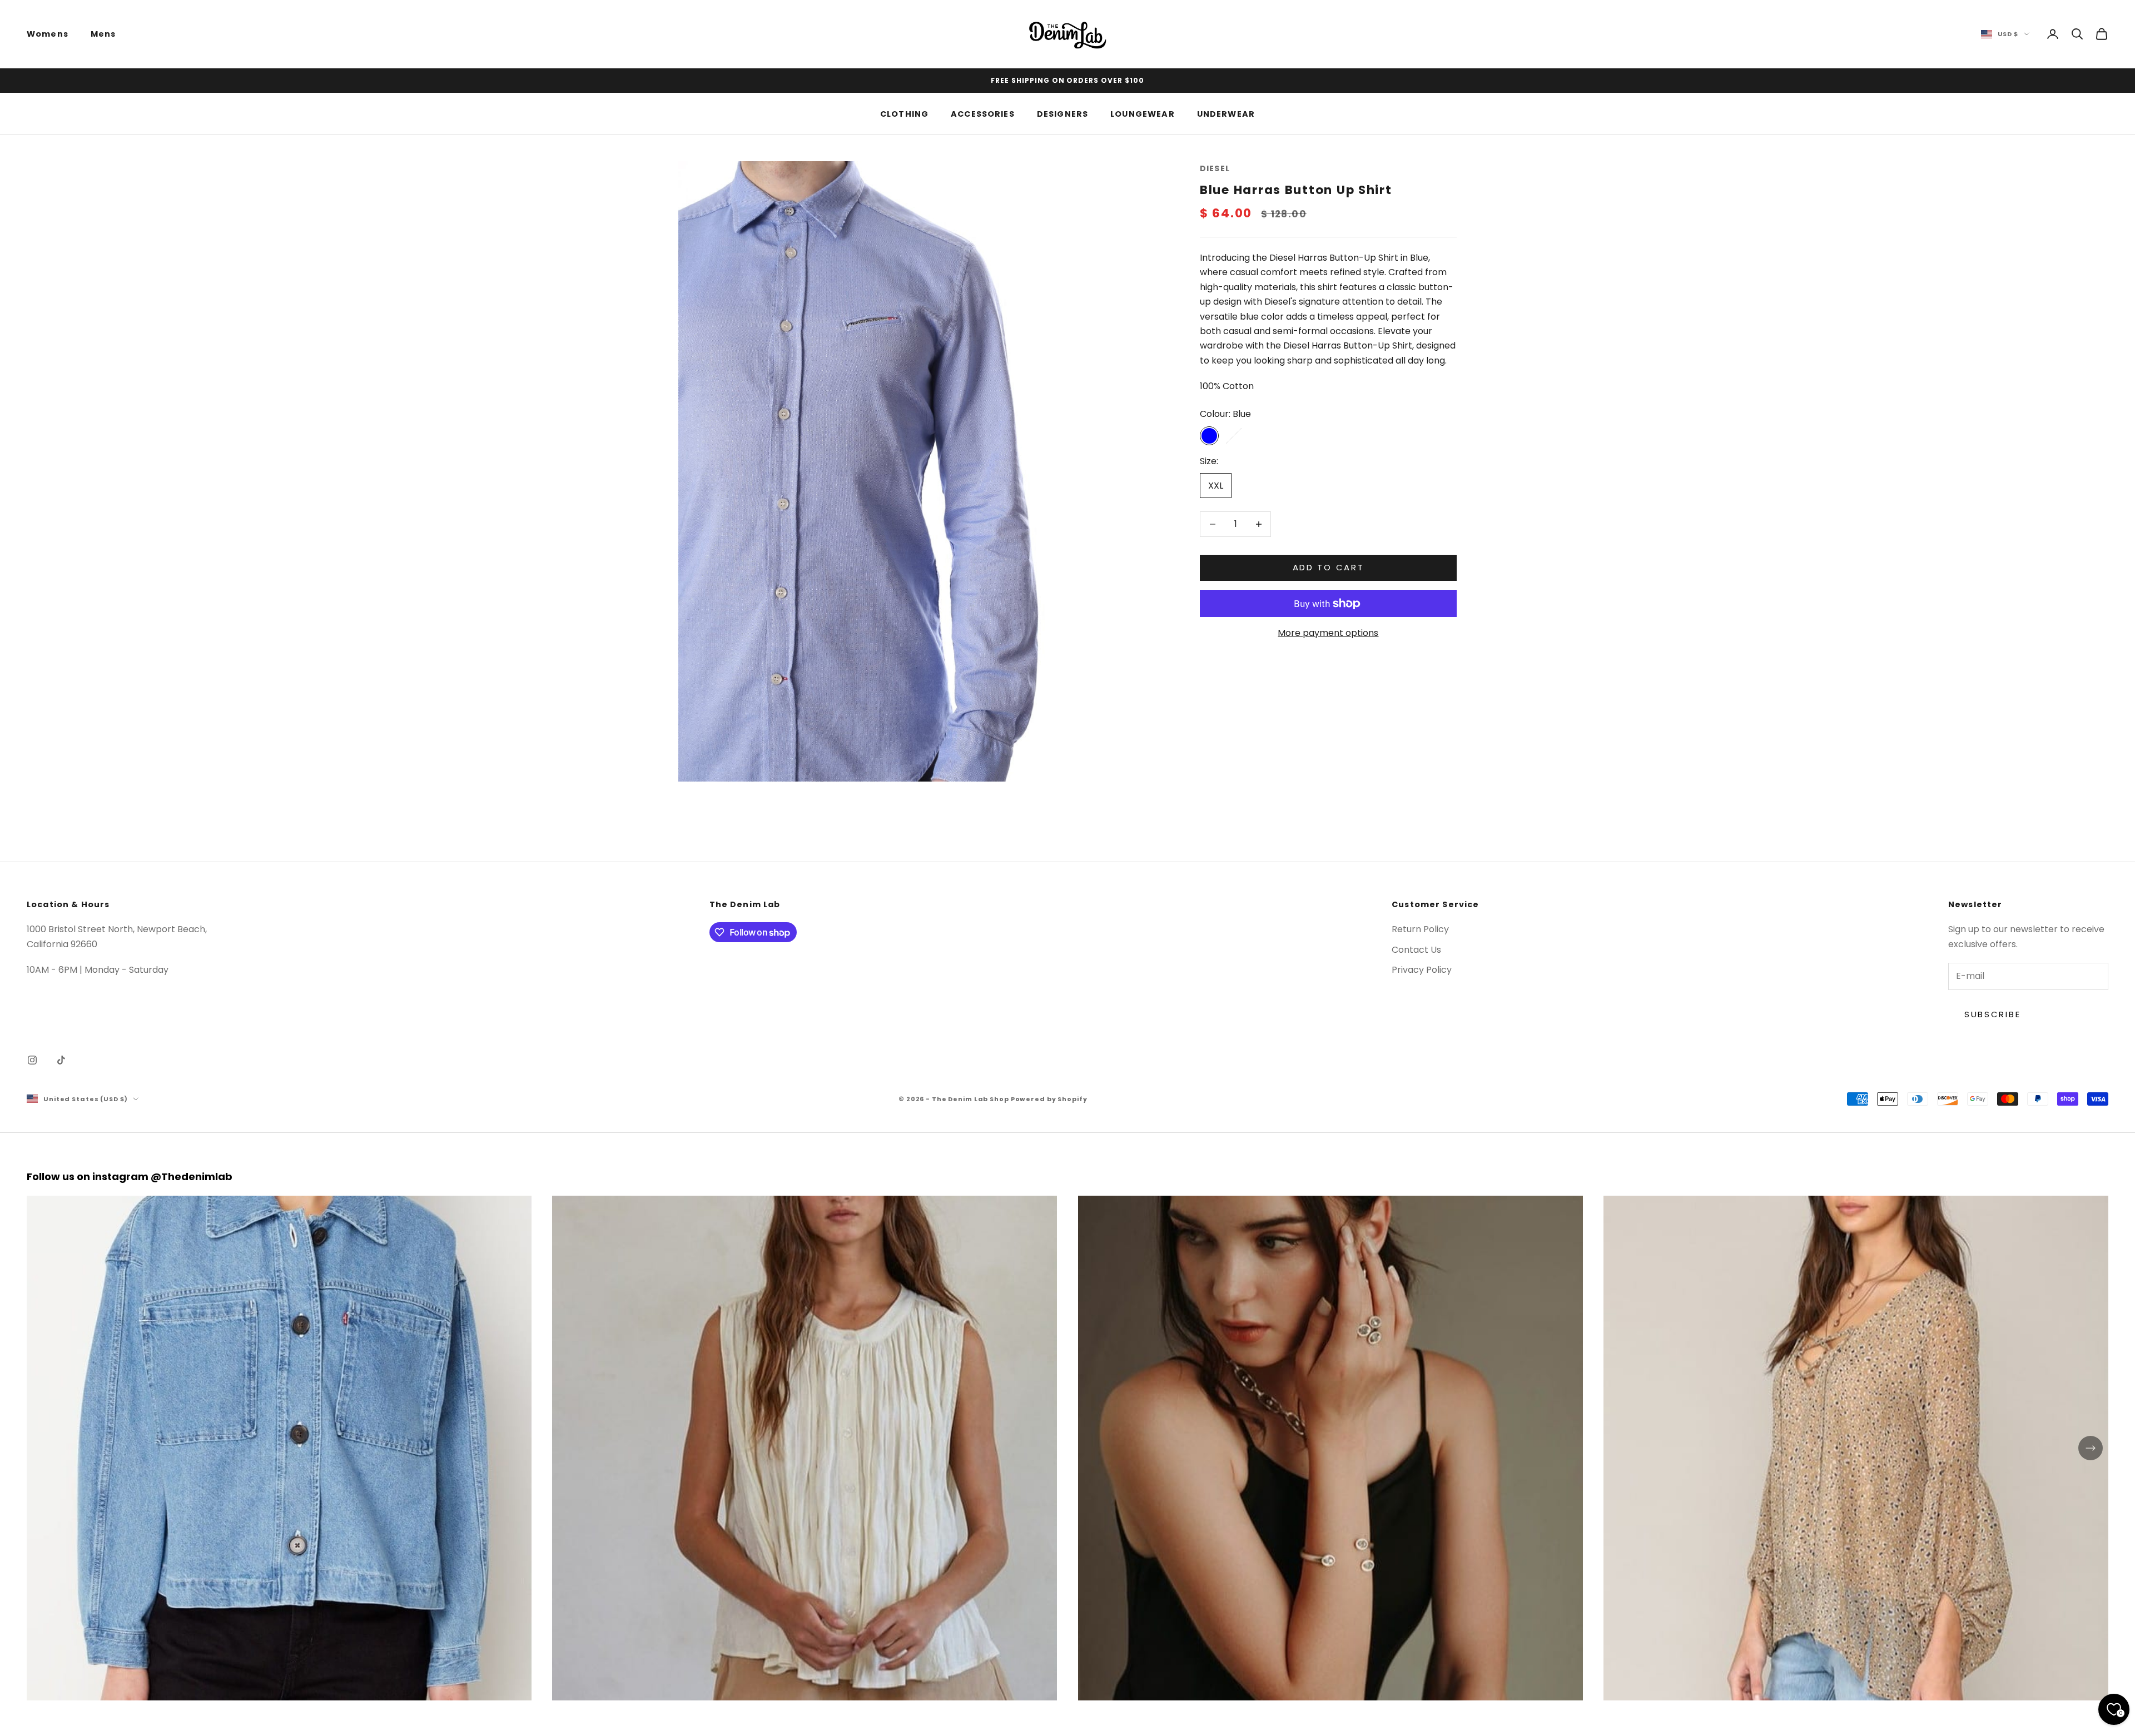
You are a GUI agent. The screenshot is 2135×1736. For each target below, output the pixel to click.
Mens (103, 34)
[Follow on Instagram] (32, 1060)
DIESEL (1215, 168)
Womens (48, 34)
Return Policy (1420, 929)
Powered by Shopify (1049, 1099)
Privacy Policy (1422, 970)
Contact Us (1416, 950)
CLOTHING (904, 113)
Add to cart (1329, 567)
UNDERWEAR (1226, 113)
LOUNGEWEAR (1143, 113)
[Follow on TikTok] (61, 1060)
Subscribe (1992, 1014)
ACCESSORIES (983, 113)
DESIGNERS (1062, 113)
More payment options (1328, 633)
